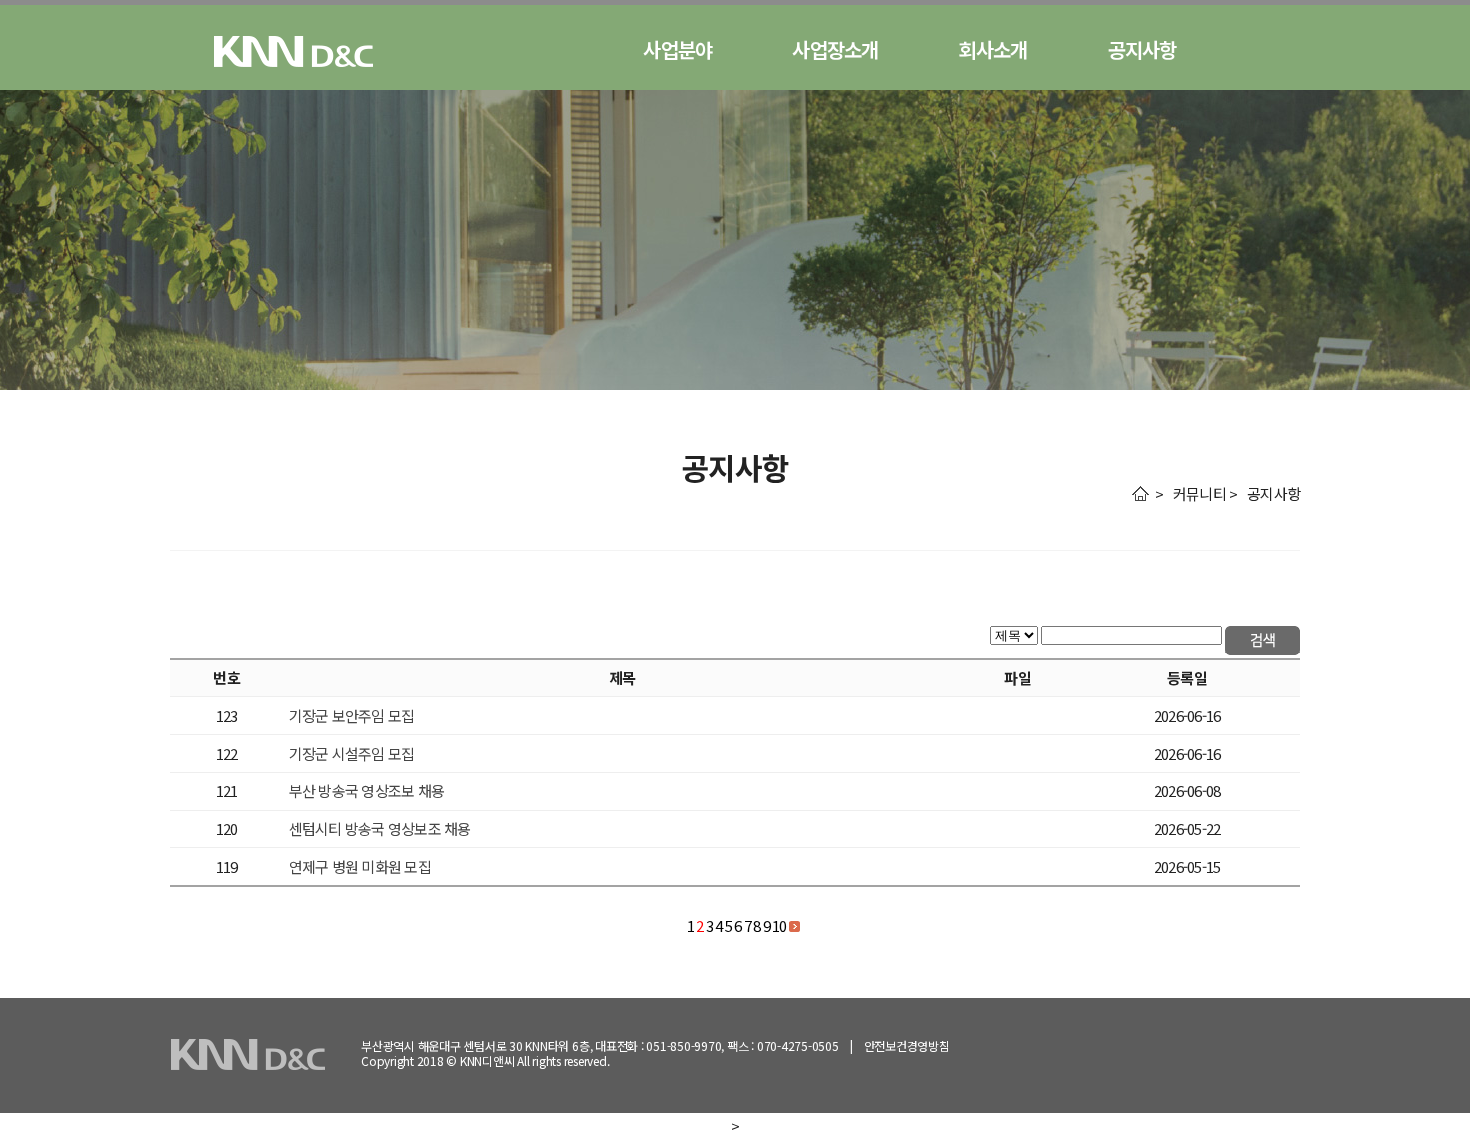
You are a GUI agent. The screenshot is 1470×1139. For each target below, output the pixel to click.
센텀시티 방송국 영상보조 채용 (380, 828)
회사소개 (993, 49)
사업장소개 (835, 49)
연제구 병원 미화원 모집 (360, 866)
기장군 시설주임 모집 (352, 753)
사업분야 (677, 49)
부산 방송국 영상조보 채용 (367, 790)
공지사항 (1142, 49)
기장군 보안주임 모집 (352, 715)
